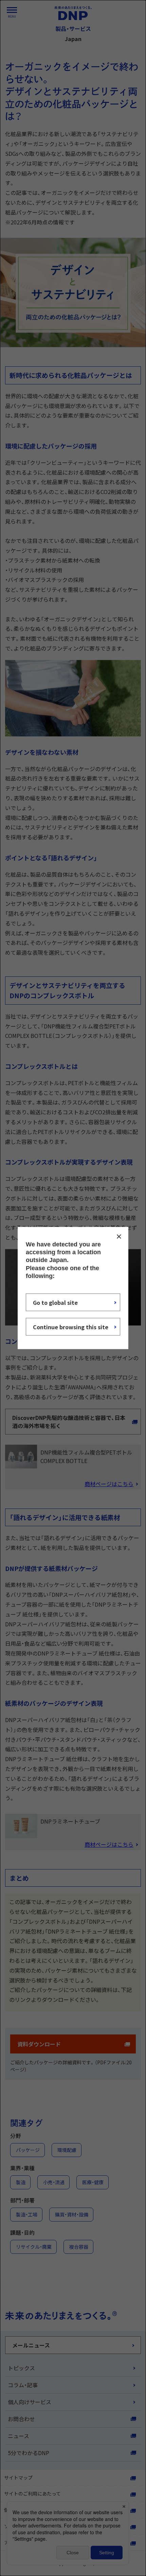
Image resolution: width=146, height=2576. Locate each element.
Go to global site (55, 1302)
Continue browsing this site (71, 1327)
